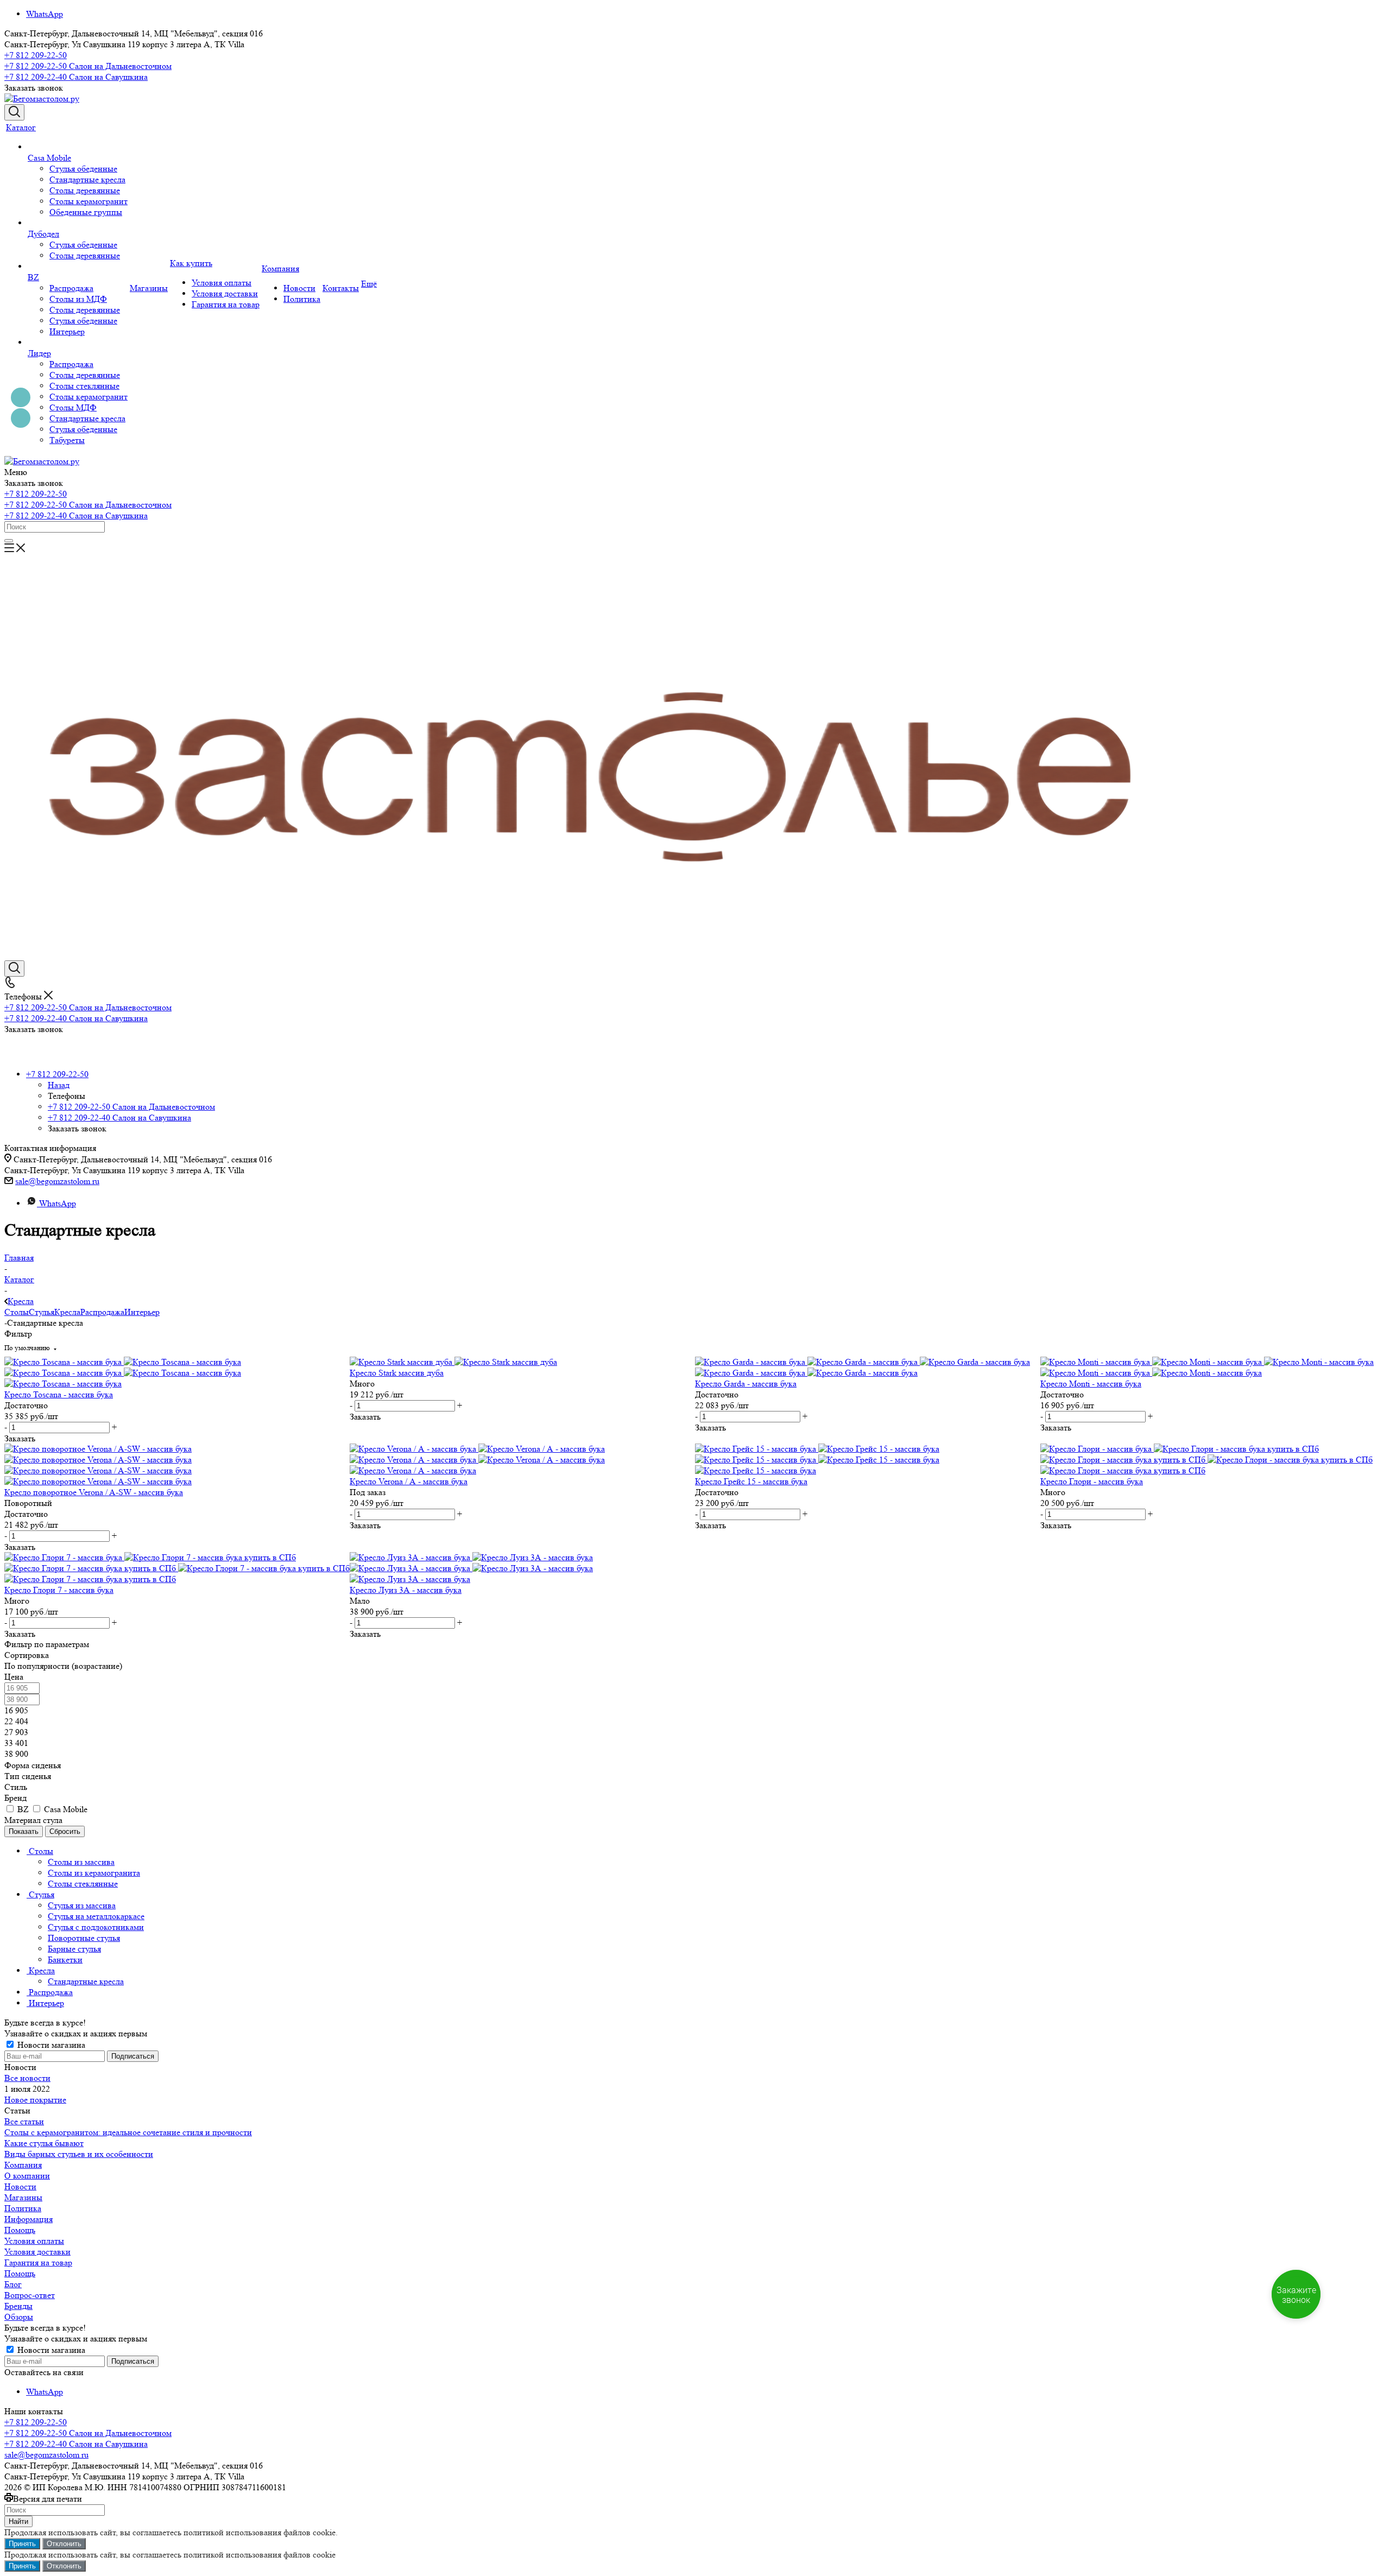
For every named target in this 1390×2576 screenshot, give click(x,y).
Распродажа (102, 1312)
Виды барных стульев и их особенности (79, 2154)
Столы (17, 1312)
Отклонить (64, 2544)
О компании (27, 2176)
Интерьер (142, 1312)
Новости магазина (50, 2045)
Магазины (23, 2197)
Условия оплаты (34, 2241)
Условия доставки (37, 2252)
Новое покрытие (35, 2100)
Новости (20, 2186)
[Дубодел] (78, 223)
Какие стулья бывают (44, 2143)
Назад (59, 1085)
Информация (29, 2219)
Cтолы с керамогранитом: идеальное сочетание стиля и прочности (128, 2132)
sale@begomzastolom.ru (57, 1181)
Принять (22, 2544)
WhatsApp (45, 14)
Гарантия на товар (38, 2262)
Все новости (27, 2078)
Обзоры (19, 2317)
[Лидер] (78, 343)
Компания (23, 2165)
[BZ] (78, 267)
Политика (23, 2208)
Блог (13, 2284)
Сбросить (65, 1831)
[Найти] (9, 541)
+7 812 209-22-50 (36, 55)
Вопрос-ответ (30, 2295)
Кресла (67, 1312)
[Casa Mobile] (78, 147)
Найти (18, 2521)
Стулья (42, 1312)
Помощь (20, 2230)
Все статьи (24, 2121)
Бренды (18, 2306)
